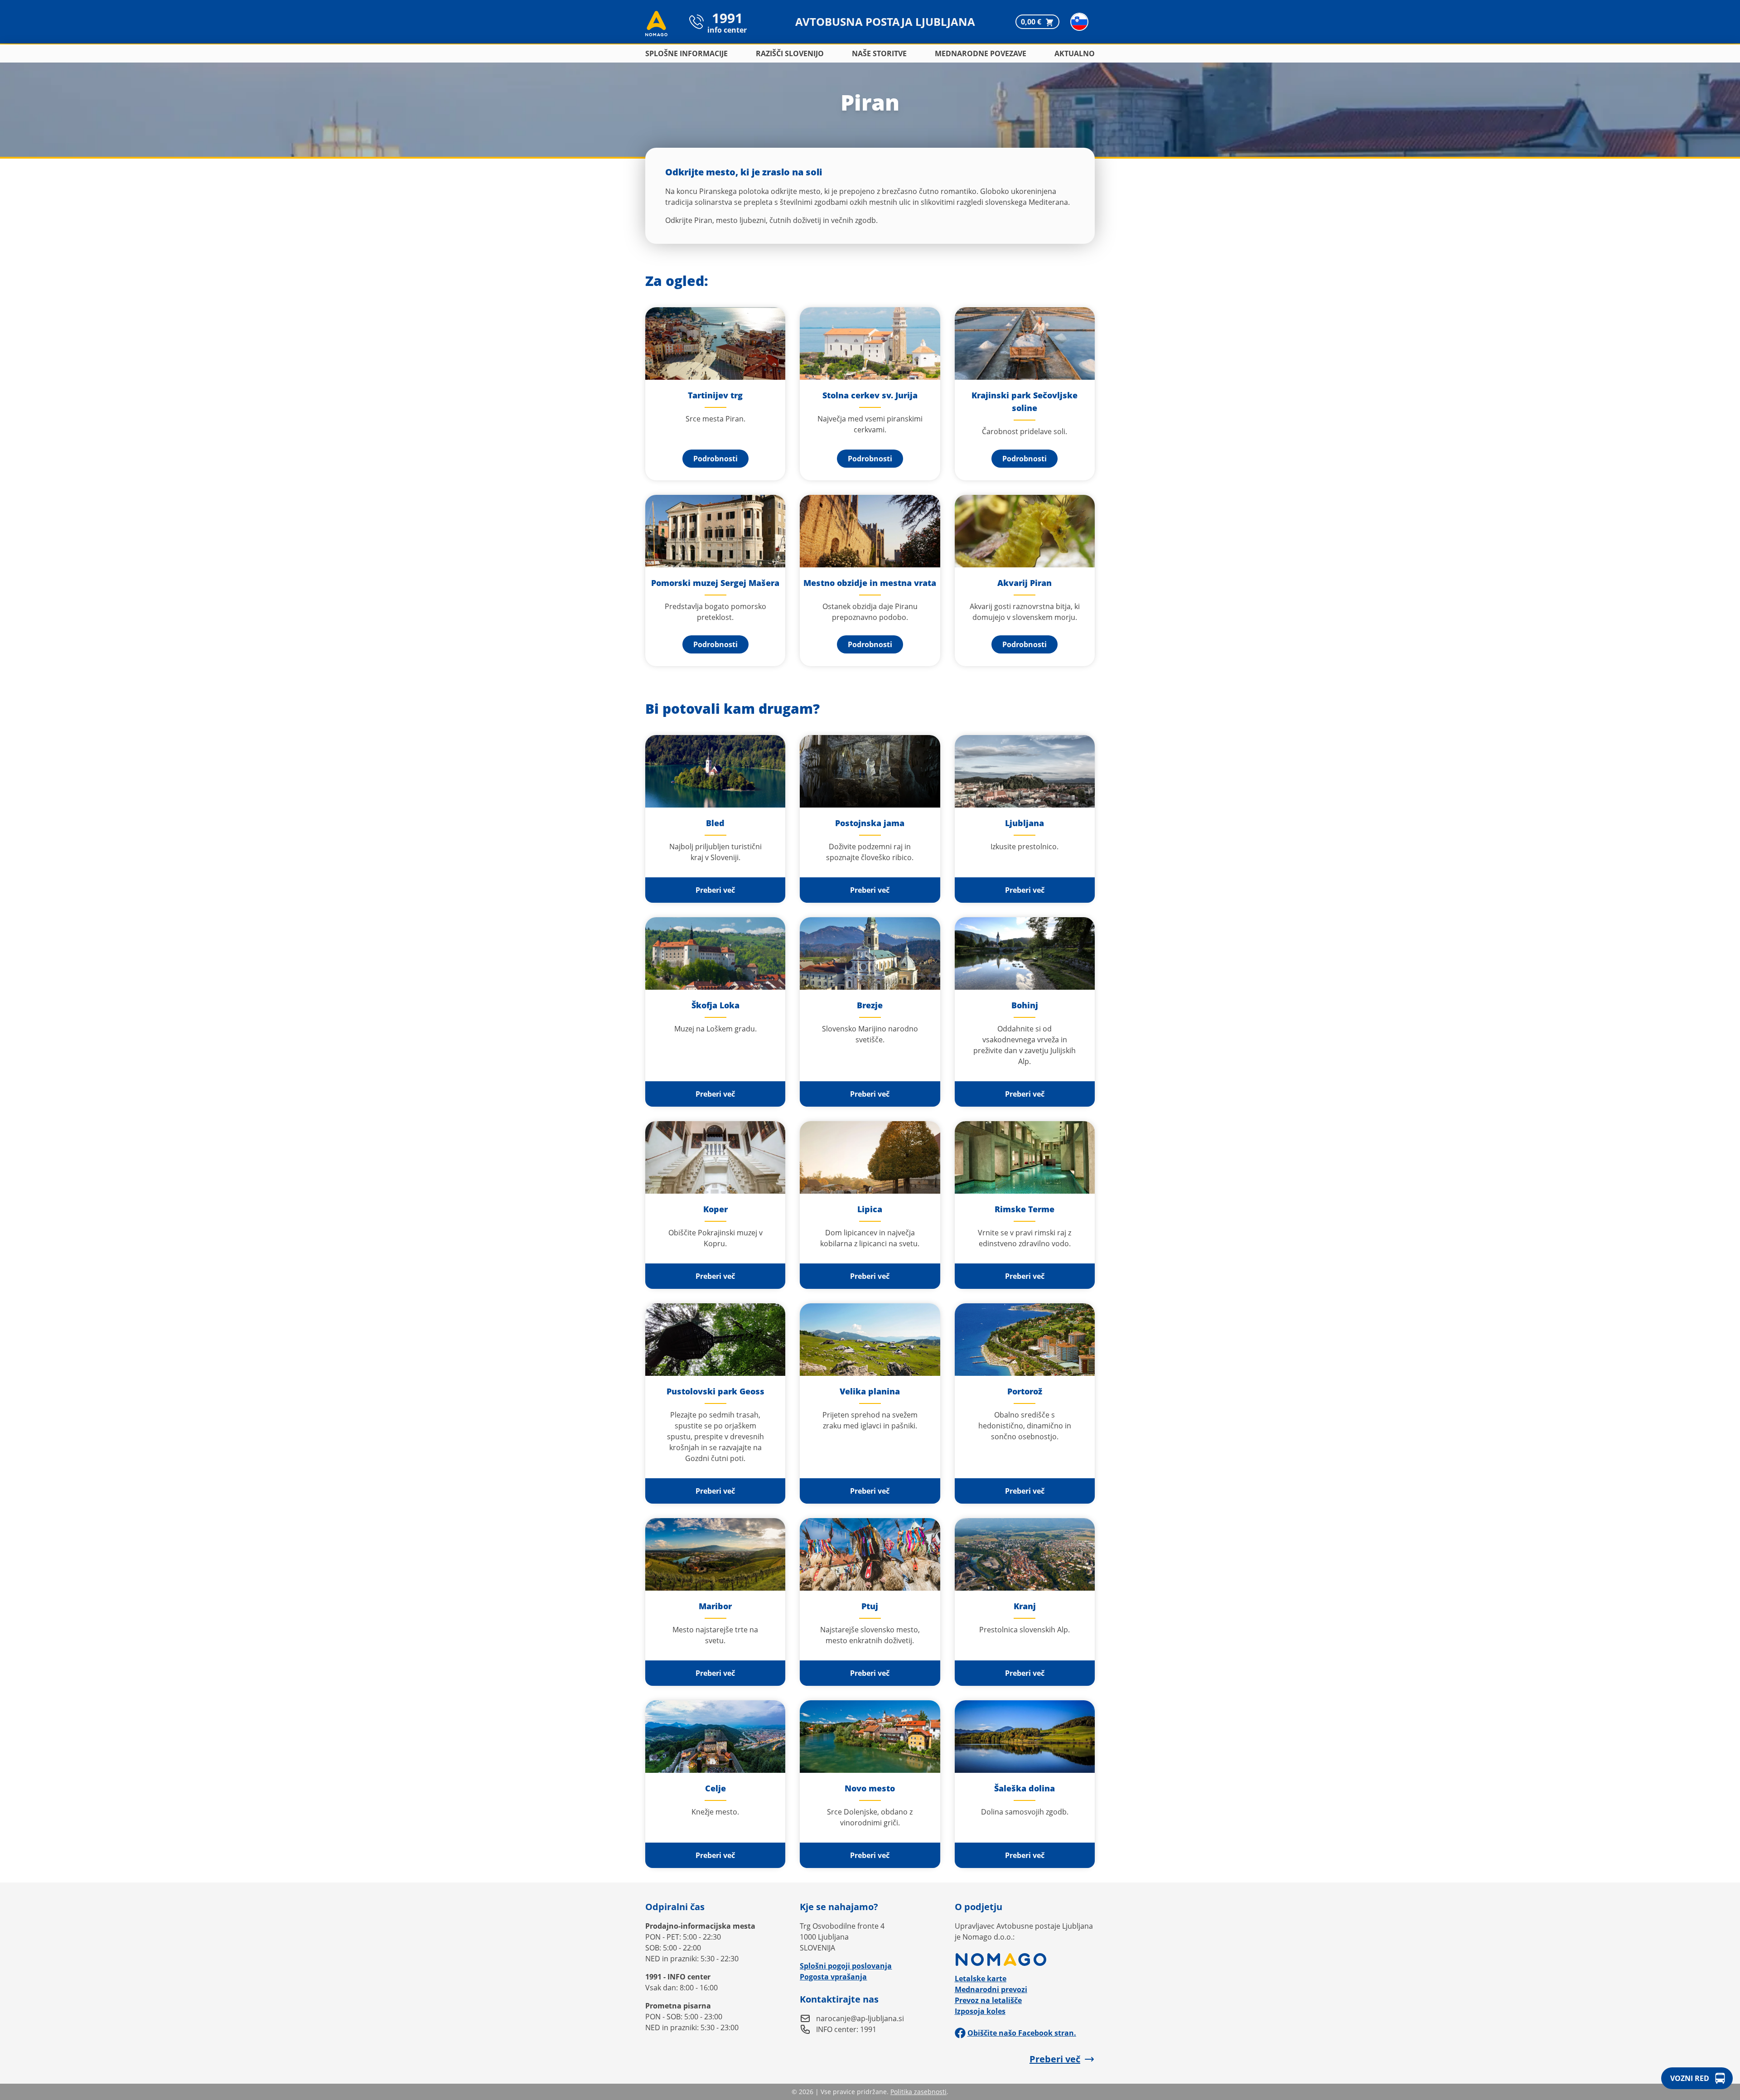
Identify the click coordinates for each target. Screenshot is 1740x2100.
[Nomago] (1025, 1960)
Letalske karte (981, 1979)
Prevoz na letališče (988, 2000)
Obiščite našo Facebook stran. (1022, 2033)
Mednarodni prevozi (991, 1989)
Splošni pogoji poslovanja (846, 1966)
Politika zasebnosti (918, 2092)
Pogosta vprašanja (833, 1977)
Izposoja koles (980, 2011)
